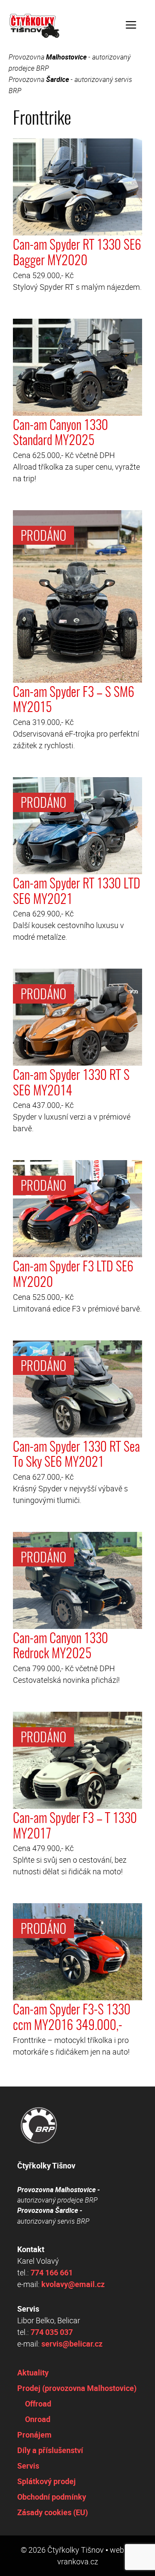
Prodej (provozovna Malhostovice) (77, 2388)
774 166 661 (52, 2272)
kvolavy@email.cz (73, 2284)
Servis (28, 2466)
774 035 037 (52, 2332)
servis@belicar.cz (72, 2344)
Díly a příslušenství (50, 2450)
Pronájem (34, 2435)
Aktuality (33, 2372)
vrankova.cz (78, 2561)
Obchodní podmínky (52, 2497)
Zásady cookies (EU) (53, 2512)
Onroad (38, 2419)
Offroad (38, 2403)
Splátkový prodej (46, 2481)
